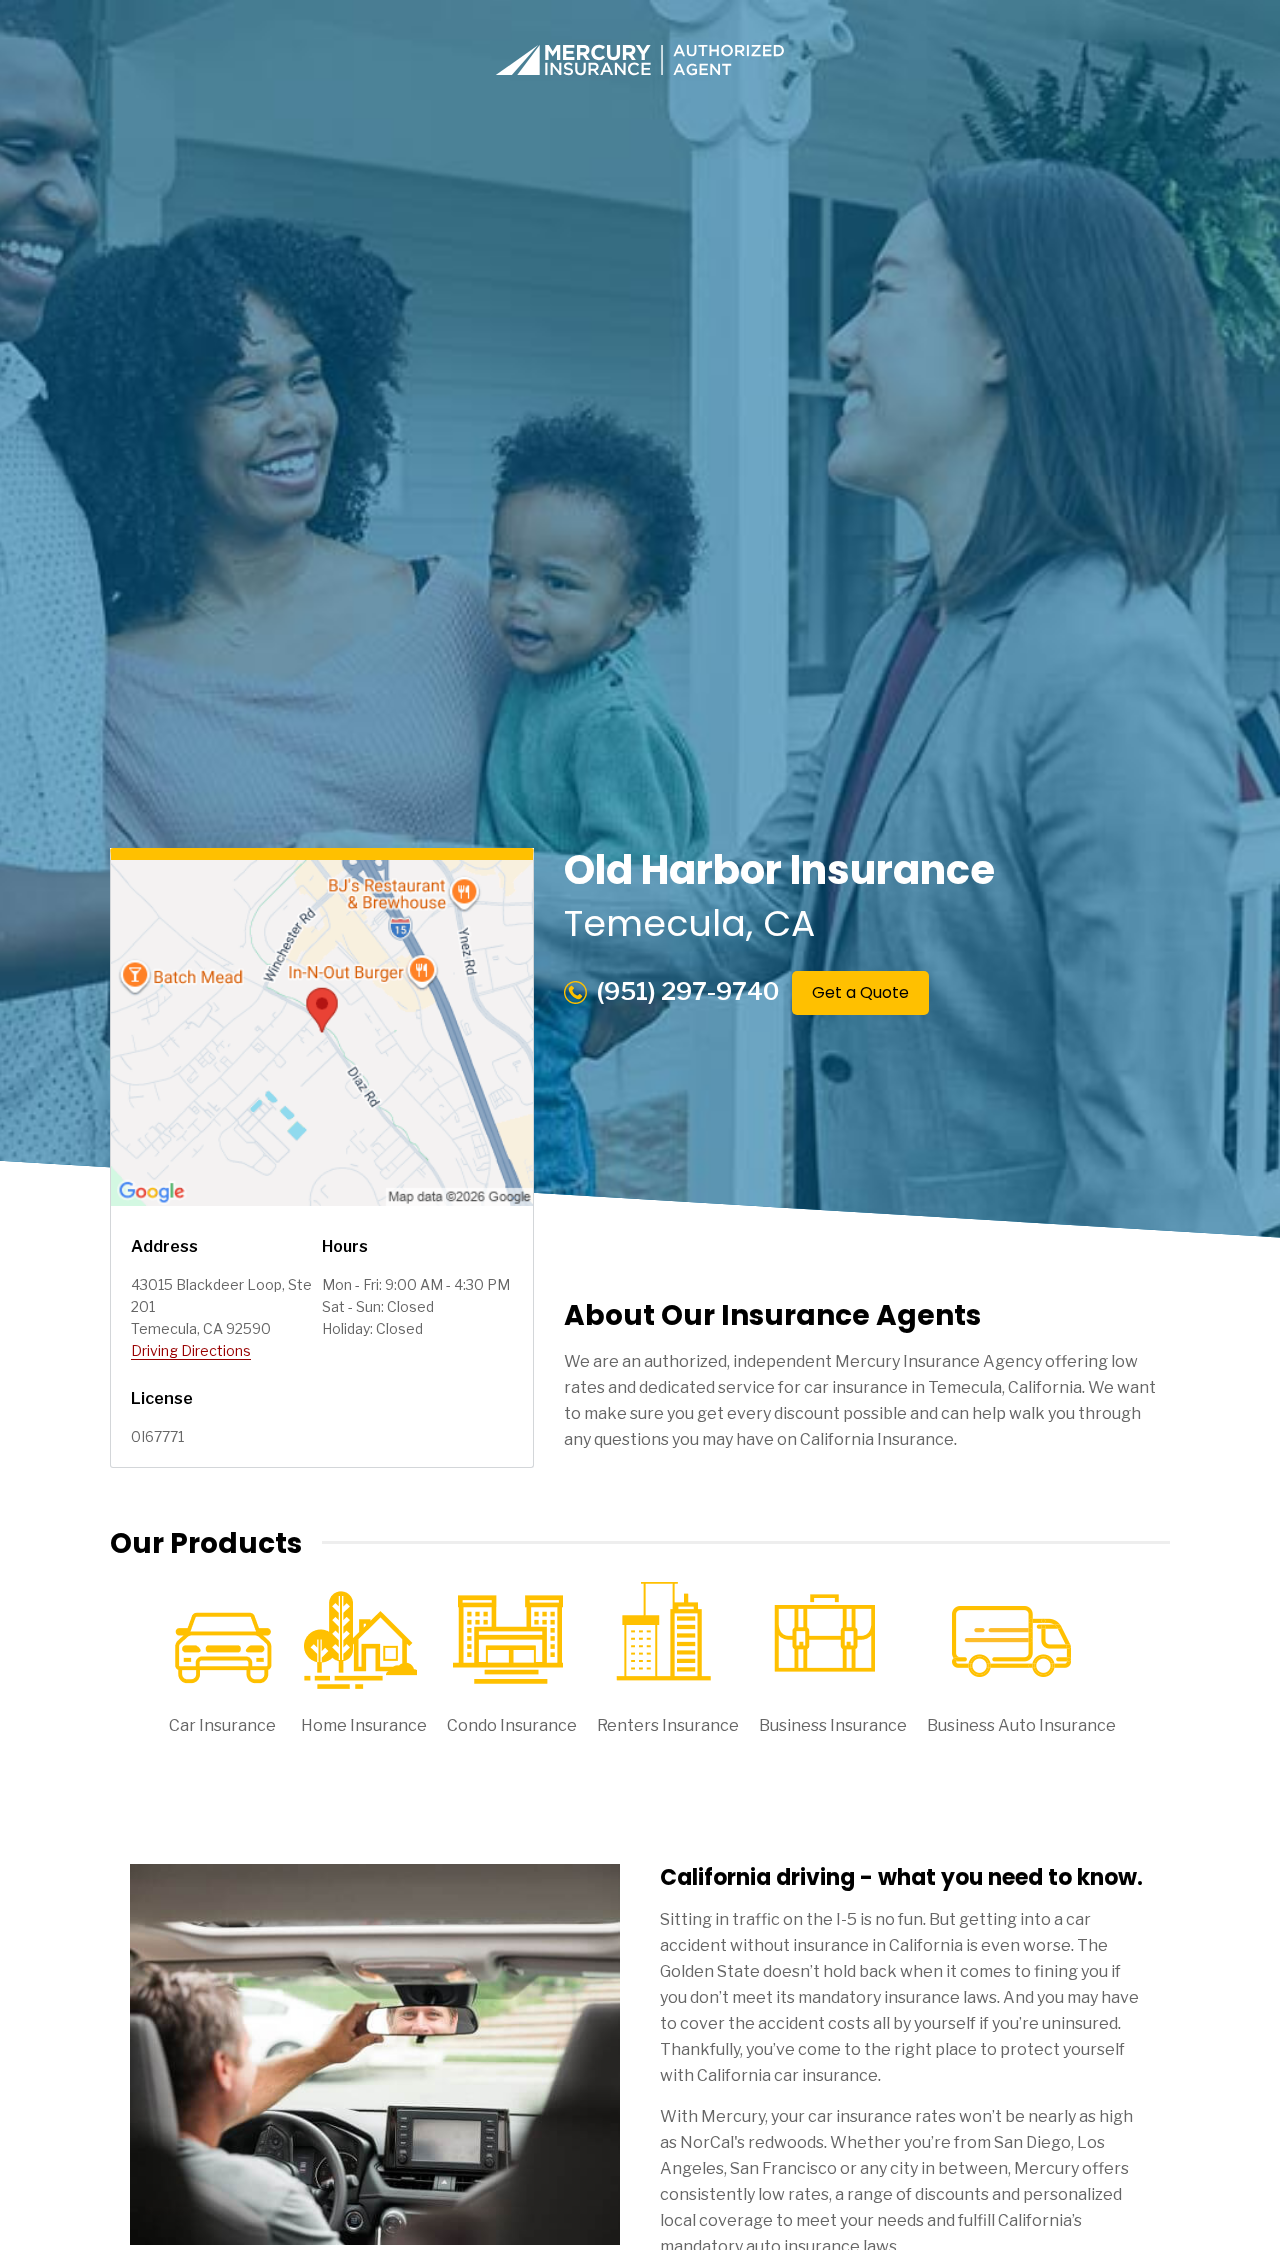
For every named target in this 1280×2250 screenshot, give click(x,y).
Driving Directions (191, 1350)
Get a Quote (860, 992)
